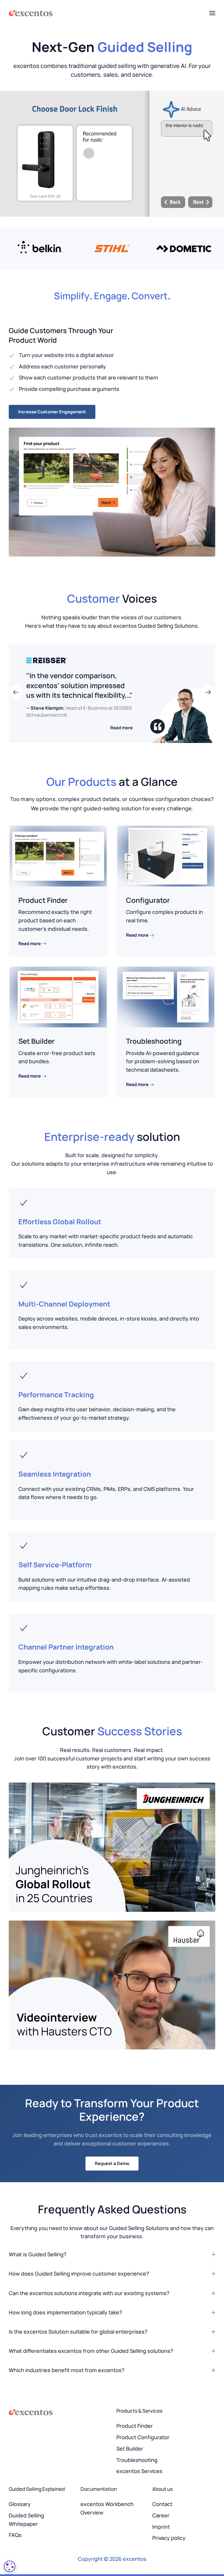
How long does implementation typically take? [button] (65, 2312)
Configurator (148, 900)
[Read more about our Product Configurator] (166, 856)
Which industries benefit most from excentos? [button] (67, 2370)
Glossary (20, 2504)
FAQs (15, 2535)
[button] (212, 13)
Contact (162, 2504)
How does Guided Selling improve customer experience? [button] (79, 2274)
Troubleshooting (154, 1041)
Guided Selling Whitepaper (26, 2520)
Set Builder (36, 1041)
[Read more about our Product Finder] (58, 856)
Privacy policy (169, 2538)
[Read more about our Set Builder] (58, 996)
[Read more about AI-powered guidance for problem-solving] (166, 996)
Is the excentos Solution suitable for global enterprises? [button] (78, 2332)
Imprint (161, 2527)
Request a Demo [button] (112, 2163)
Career (161, 2515)
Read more (121, 728)
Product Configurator (143, 2437)
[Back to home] (31, 13)
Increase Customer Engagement (52, 412)
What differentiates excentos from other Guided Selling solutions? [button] (91, 2351)
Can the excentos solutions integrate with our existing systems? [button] (89, 2293)
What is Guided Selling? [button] (38, 2254)
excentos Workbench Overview (107, 2508)
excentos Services (139, 2471)
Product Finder (43, 900)
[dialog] (10, 2566)
